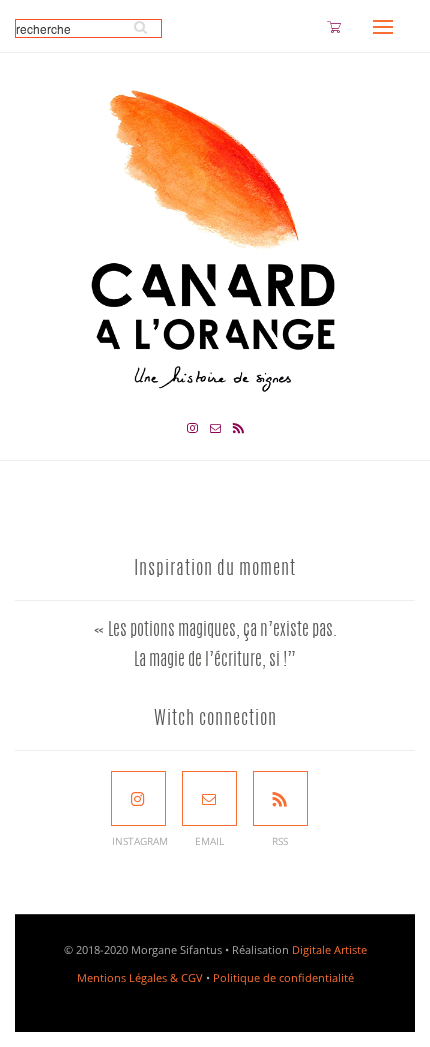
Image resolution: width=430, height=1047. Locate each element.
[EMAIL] (209, 798)
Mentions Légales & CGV (140, 977)
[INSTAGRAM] (138, 798)
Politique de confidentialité (283, 977)
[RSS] (280, 798)
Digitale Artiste (329, 949)
